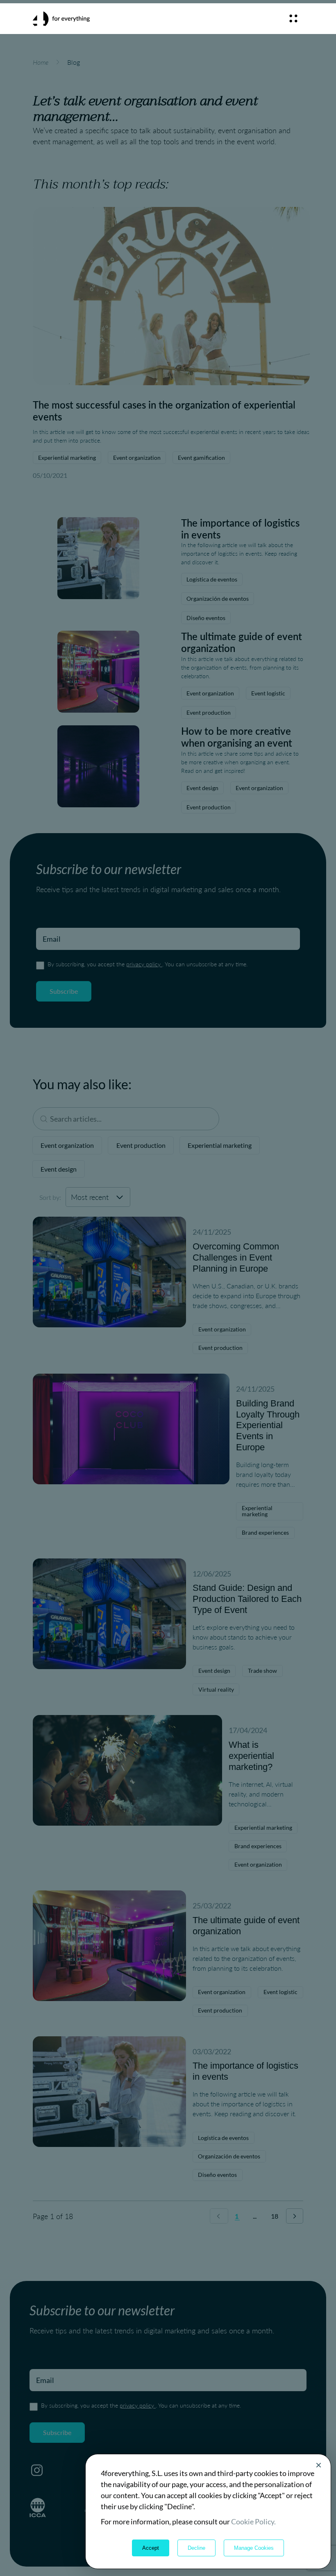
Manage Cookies (254, 2548)
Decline (196, 2548)
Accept (151, 2548)
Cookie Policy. (253, 2521)
